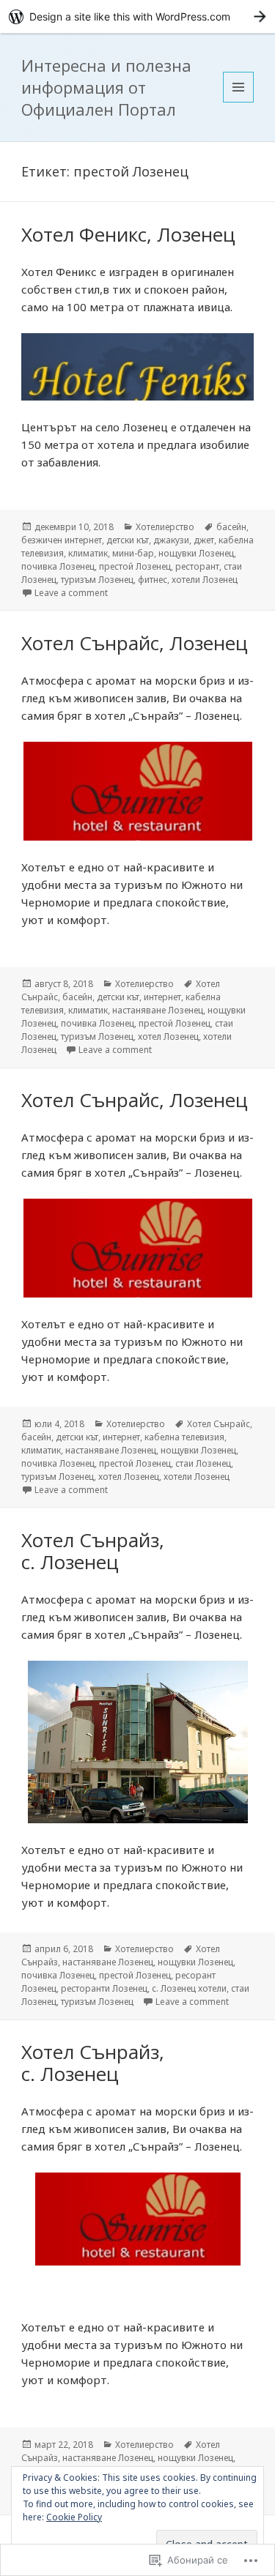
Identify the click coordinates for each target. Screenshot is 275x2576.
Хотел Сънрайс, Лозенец (135, 643)
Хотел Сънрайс (219, 1424)
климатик (88, 553)
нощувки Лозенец (196, 553)
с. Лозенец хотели (189, 1988)
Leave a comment (71, 593)
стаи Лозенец (203, 1463)
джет (204, 540)
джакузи (171, 540)
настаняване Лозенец (158, 1010)
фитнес (153, 580)
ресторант (197, 566)
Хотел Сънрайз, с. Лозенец (93, 1551)
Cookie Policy (74, 2517)
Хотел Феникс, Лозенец (128, 234)
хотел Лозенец (168, 1036)
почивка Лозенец (58, 566)
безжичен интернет (62, 540)
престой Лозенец (135, 566)
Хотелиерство (165, 527)
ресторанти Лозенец (104, 1988)
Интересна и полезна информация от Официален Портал (106, 87)
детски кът (128, 540)
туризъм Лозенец (97, 580)
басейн (231, 527)
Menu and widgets (239, 102)
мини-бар (133, 553)
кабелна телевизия (184, 1437)
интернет (162, 997)
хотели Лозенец (205, 580)
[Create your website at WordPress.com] (137, 16)
